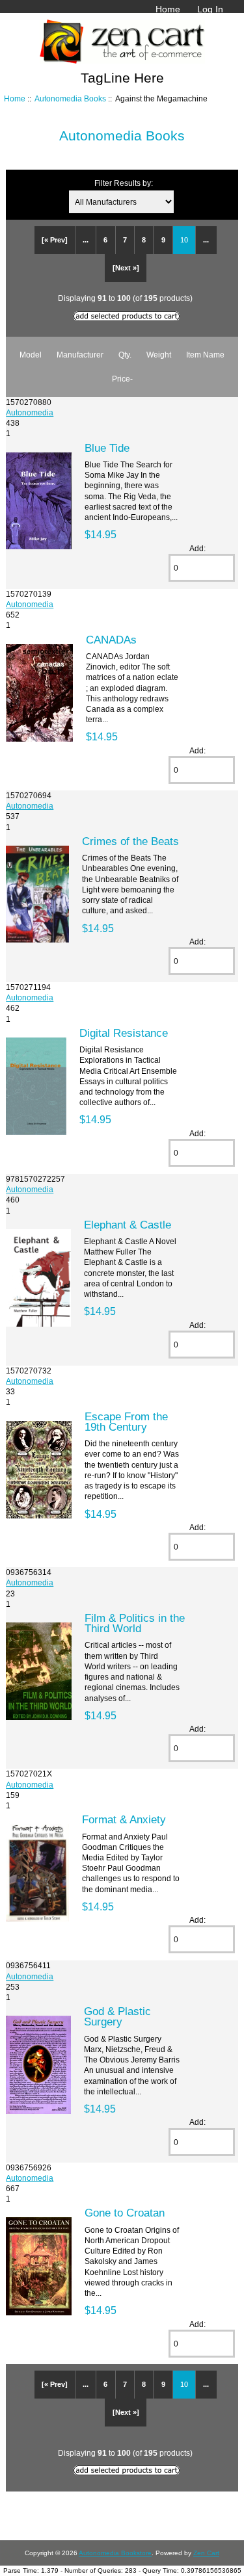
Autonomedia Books (70, 98)
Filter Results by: (124, 183)
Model (31, 355)
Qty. (125, 355)
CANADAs (111, 640)
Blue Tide (107, 448)
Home (168, 9)
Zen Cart (206, 2553)
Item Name (205, 355)
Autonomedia (30, 412)
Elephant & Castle (128, 1225)
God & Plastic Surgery (117, 2016)
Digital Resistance (124, 1033)
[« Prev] (55, 240)
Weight (159, 355)
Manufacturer (80, 355)
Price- (122, 379)
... (86, 240)
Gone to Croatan (125, 2213)
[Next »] (126, 268)
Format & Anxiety (124, 1819)
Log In (210, 9)
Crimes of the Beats (130, 841)
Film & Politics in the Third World (135, 1623)
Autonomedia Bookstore (115, 2553)
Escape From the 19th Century (126, 1422)
